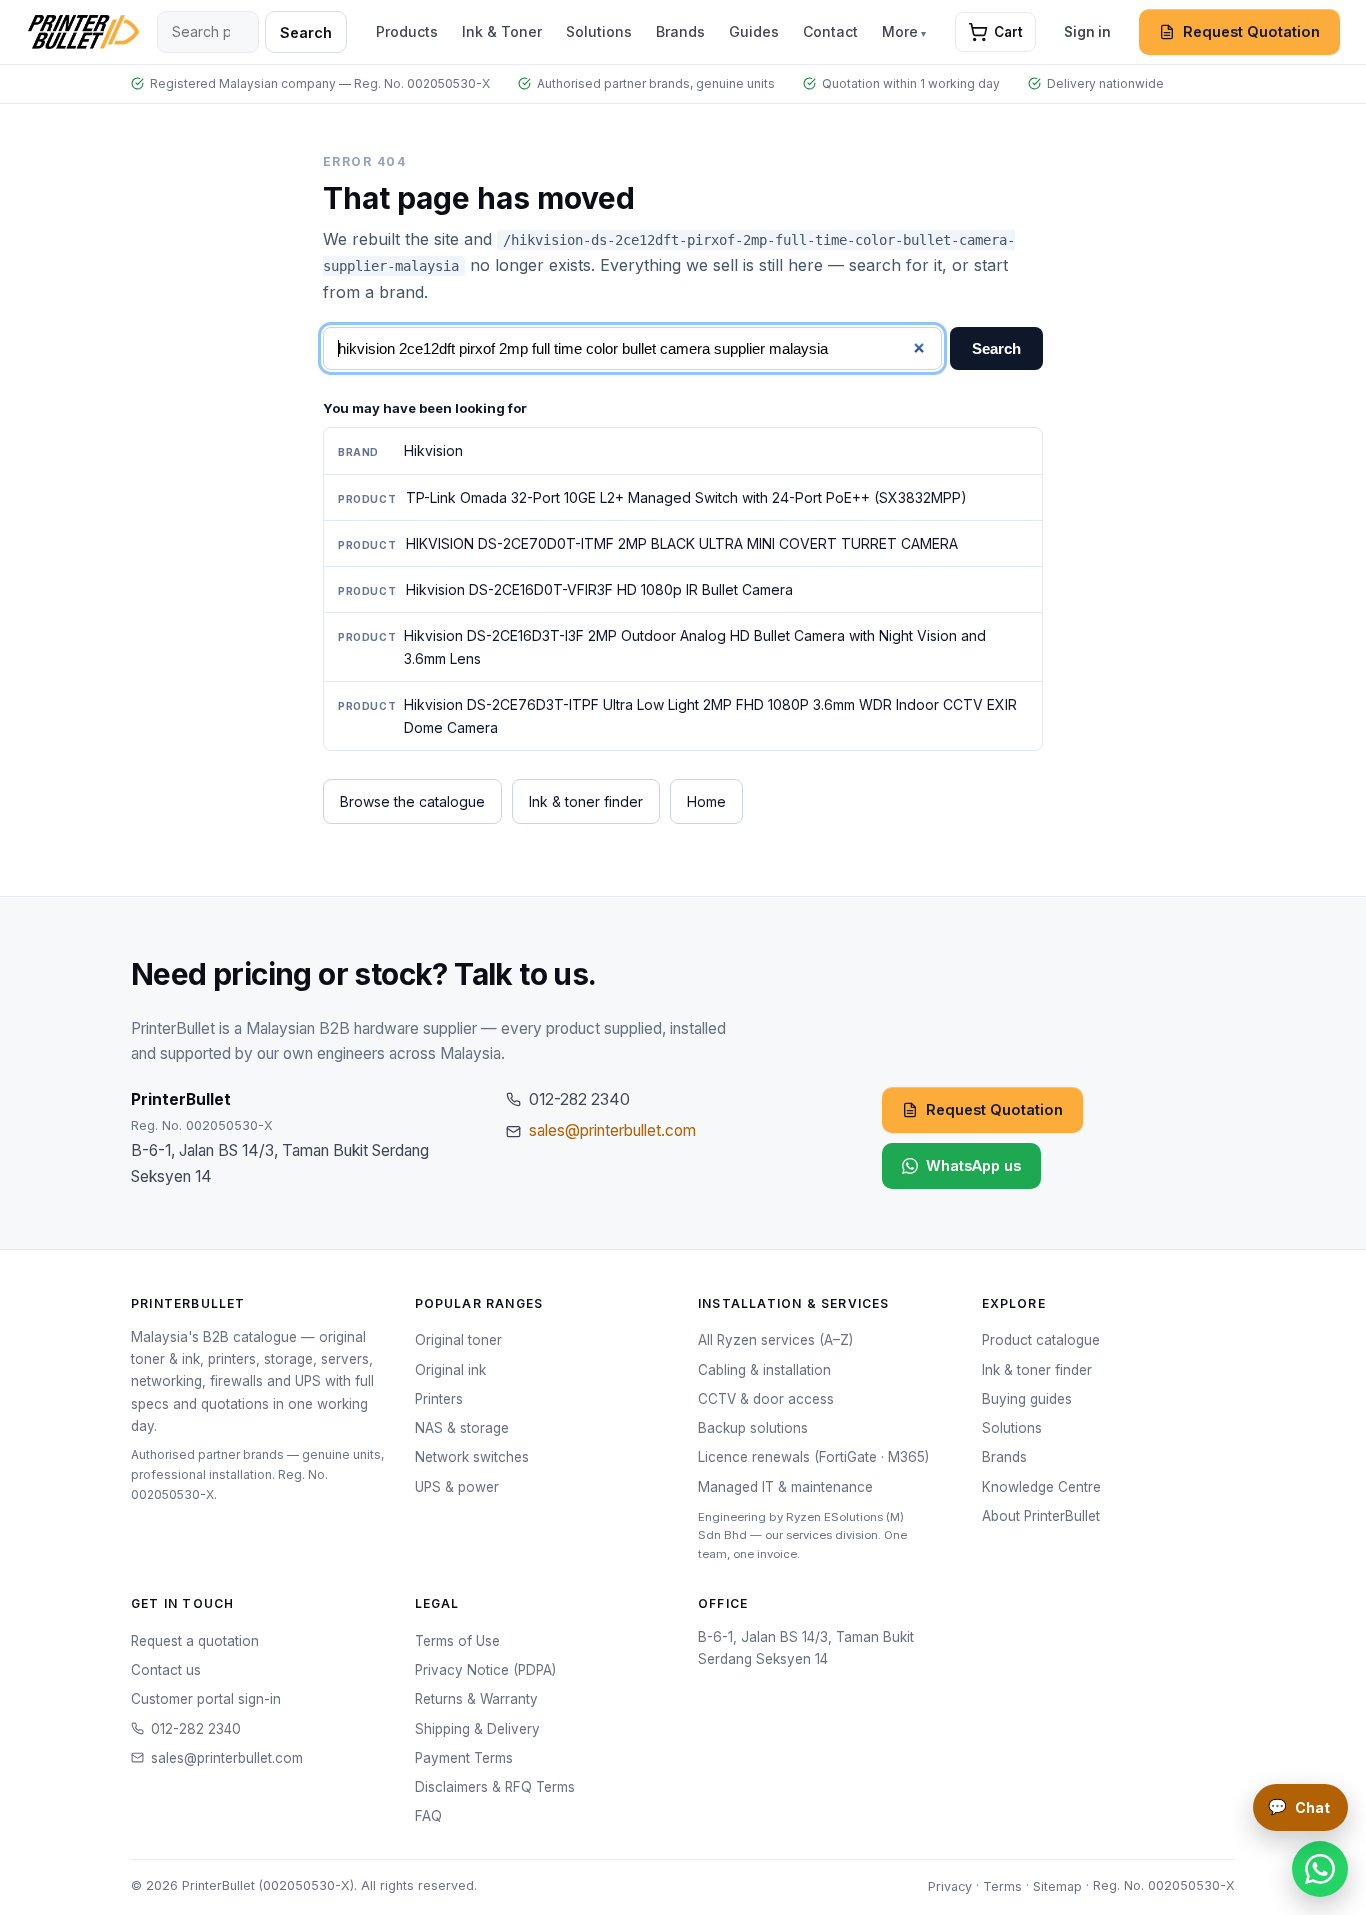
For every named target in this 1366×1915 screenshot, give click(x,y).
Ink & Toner (502, 31)
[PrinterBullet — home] (83, 32)
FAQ (428, 1816)
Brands (680, 31)
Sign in (1087, 32)
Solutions (599, 31)
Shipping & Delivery (477, 1729)
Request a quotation (195, 1641)
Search (306, 32)
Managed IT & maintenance (785, 1487)
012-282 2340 (196, 1729)
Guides (754, 31)
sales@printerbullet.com (612, 1130)
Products (407, 31)
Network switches (472, 1457)
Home (706, 801)
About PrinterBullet (1041, 1516)
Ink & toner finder (586, 801)
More (900, 31)
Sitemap (1057, 1885)
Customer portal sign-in (206, 1699)
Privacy (950, 1885)
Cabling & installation (764, 1370)
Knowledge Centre (1041, 1487)
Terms (1002, 1885)
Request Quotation (1251, 31)
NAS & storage (462, 1428)
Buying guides (1027, 1399)
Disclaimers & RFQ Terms (495, 1787)
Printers (439, 1399)
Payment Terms (464, 1758)
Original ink (450, 1370)
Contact (830, 31)
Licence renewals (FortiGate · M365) (813, 1457)
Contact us (166, 1670)
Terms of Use (457, 1641)
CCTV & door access (766, 1399)
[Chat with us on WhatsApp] (1320, 1869)
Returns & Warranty (476, 1699)
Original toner (458, 1340)
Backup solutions (753, 1428)
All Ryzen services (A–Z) (775, 1340)
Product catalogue (1041, 1340)
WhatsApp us (973, 1165)
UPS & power (457, 1487)
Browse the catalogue (412, 801)
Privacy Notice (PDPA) (485, 1670)
